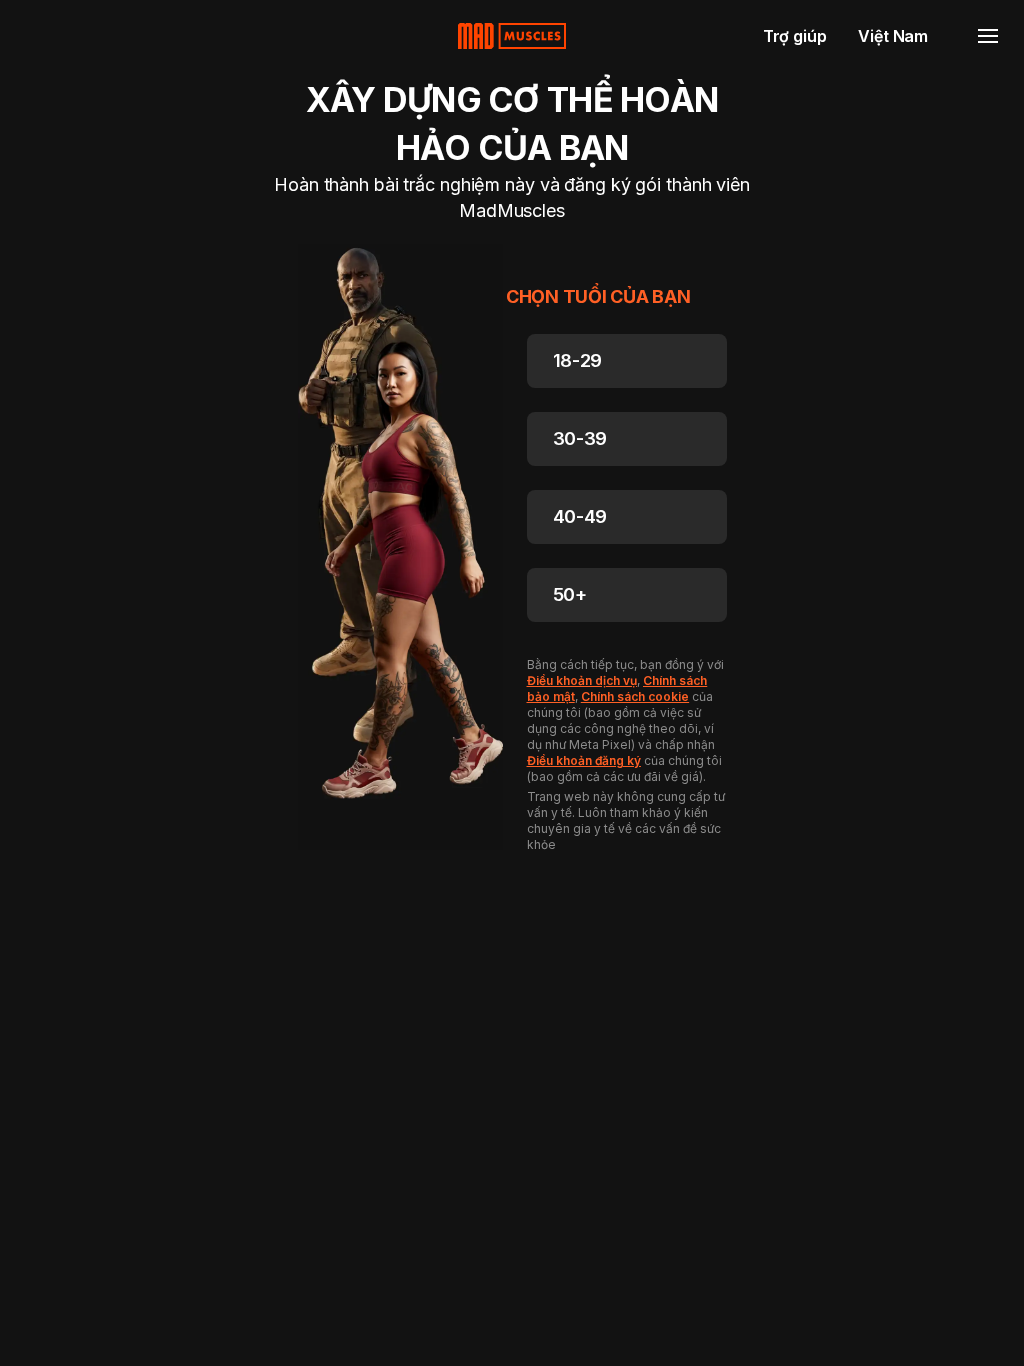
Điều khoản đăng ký (584, 760)
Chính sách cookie (635, 696)
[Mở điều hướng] (988, 36)
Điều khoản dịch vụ (582, 680)
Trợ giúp (795, 36)
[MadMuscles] (512, 36)
